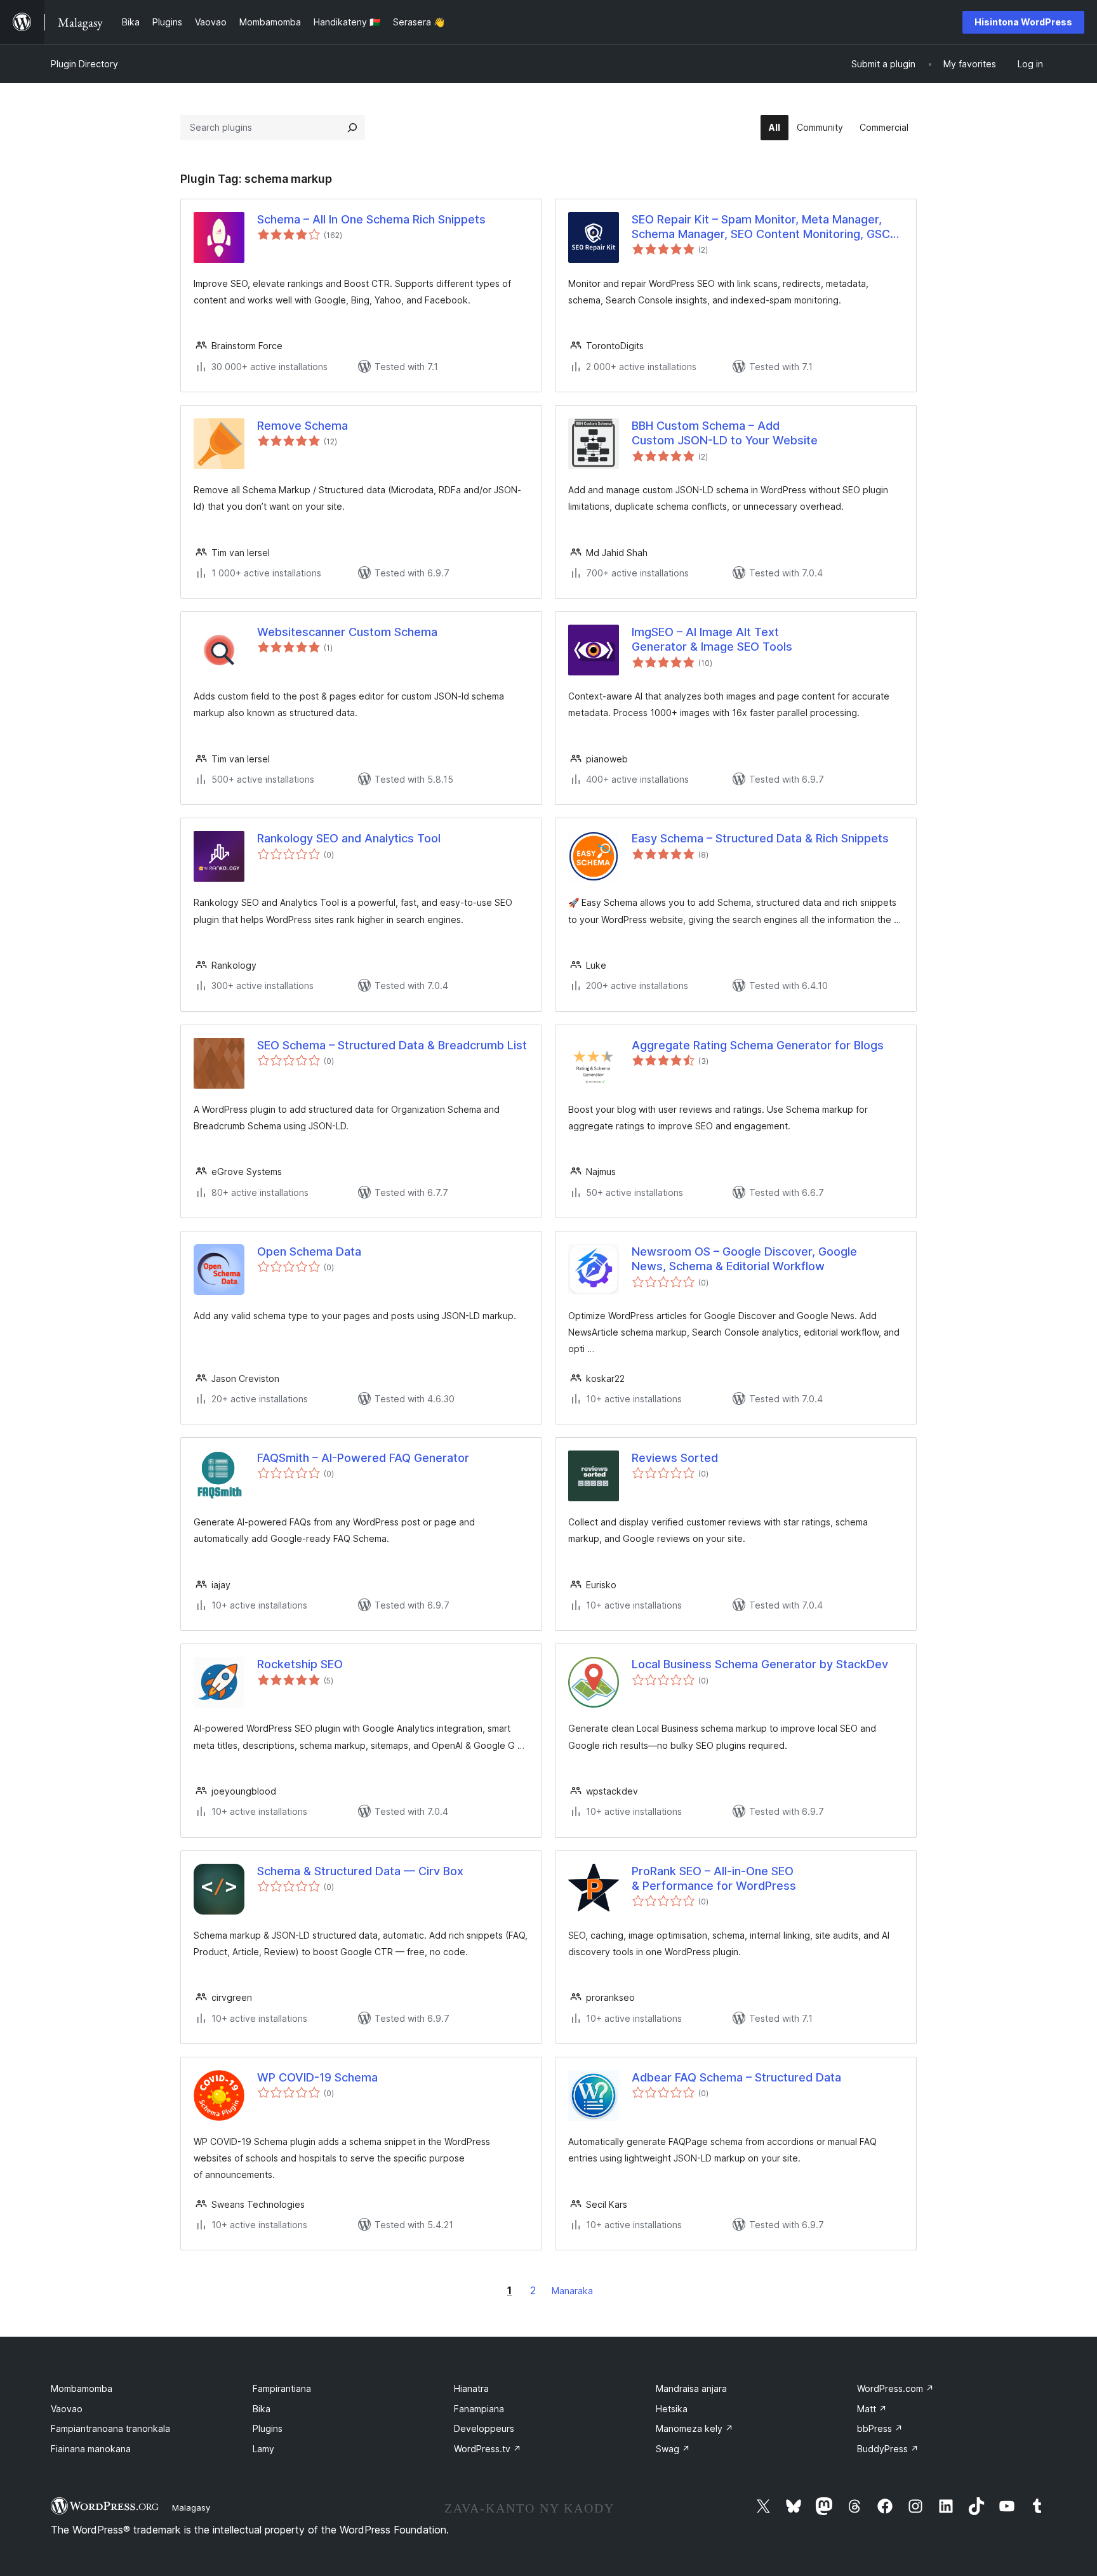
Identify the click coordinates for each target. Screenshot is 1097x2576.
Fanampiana (479, 2409)
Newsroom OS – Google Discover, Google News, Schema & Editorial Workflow (744, 1259)
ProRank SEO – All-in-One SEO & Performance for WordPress (714, 1878)
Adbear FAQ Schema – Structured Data (736, 2077)
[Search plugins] (352, 128)
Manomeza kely (695, 2428)
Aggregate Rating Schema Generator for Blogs (758, 1045)
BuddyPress (888, 2449)
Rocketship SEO (300, 1664)
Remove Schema (303, 426)
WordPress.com (895, 2388)
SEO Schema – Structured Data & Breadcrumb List (392, 1045)
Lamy (263, 2449)
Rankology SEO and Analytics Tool (349, 838)
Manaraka (572, 2291)
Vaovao (67, 2409)
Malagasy (191, 2507)
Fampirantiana (282, 2388)
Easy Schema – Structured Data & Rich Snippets (760, 838)
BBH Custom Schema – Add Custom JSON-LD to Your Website (725, 433)
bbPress (880, 2428)
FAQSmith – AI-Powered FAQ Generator (363, 1458)
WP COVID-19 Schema (317, 2077)
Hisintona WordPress (1023, 22)
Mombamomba (82, 2388)
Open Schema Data (309, 1251)
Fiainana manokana (91, 2449)
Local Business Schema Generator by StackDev (760, 1664)
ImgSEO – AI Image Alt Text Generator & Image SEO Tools (712, 639)
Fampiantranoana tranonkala (110, 2428)
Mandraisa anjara (691, 2388)
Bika (262, 2409)
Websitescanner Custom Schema (347, 632)
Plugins (268, 2428)
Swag (673, 2449)
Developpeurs (484, 2428)
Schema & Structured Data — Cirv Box (360, 1871)
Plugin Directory (84, 64)
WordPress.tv (488, 2449)
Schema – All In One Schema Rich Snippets (371, 219)
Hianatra (471, 2388)
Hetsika (672, 2409)
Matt (872, 2409)
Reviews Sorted (675, 1458)
